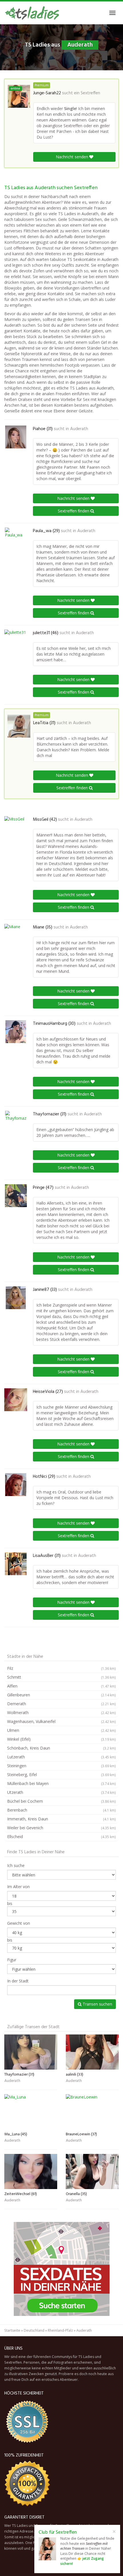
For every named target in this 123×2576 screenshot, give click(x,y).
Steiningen (61, 1766)
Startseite (12, 2330)
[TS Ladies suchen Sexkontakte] (32, 13)
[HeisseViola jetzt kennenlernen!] (16, 1400)
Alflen (61, 1686)
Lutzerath (61, 1757)
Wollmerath (61, 1713)
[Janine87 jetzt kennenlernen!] (16, 1298)
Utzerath (61, 1792)
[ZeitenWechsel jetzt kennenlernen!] (31, 2171)
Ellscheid (61, 1837)
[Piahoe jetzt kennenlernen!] (16, 437)
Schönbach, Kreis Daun (61, 1748)
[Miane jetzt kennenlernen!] (16, 935)
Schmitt (61, 1677)
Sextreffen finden (74, 511)
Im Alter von (18, 1887)
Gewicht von (19, 1923)
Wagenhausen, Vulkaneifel (61, 1721)
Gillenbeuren (61, 1695)
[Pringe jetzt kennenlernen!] (16, 1196)
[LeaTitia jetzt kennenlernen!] (19, 726)
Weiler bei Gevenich (61, 1828)
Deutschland (34, 2330)
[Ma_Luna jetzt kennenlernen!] (31, 2112)
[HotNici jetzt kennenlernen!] (16, 1485)
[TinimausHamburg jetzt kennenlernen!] (16, 1032)
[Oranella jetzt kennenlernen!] (92, 2171)
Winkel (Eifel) (61, 1739)
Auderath (79, 429)
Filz (61, 1668)
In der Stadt (18, 1981)
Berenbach (61, 1810)
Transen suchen (97, 2004)
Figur (12, 1960)
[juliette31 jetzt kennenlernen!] (16, 641)
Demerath (61, 1704)
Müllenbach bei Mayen (61, 1783)
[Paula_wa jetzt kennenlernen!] (16, 539)
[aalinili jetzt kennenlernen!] (92, 2052)
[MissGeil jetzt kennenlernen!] (16, 828)
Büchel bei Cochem (61, 1801)
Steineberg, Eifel (61, 1775)
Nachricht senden (73, 157)
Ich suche (16, 1865)
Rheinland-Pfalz (60, 2330)
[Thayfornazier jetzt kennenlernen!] (16, 1122)
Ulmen (61, 1730)
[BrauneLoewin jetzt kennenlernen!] (92, 2112)
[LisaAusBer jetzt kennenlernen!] (16, 1564)
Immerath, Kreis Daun (61, 1819)
